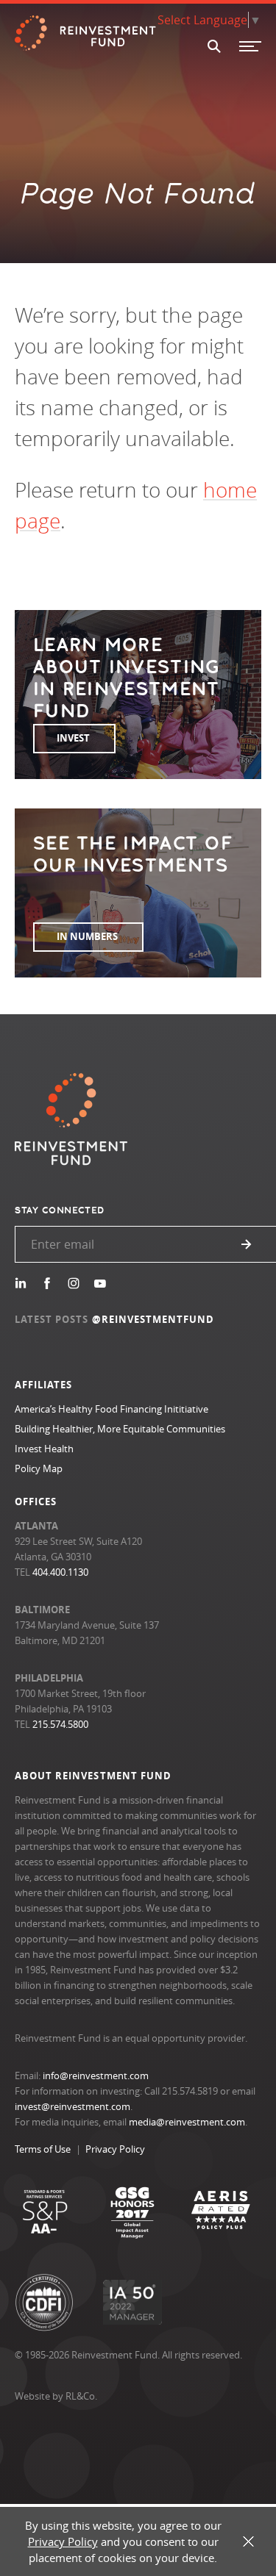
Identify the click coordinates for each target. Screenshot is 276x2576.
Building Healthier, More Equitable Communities (120, 1429)
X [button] (248, 2542)
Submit (247, 1244)
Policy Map (39, 1468)
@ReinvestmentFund (153, 1319)
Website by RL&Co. (56, 2396)
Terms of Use (43, 2149)
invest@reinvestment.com (72, 2106)
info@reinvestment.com (96, 2075)
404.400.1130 (60, 1572)
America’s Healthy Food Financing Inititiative (112, 1409)
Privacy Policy (115, 2149)
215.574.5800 (60, 1724)
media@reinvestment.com (187, 2122)
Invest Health (44, 1449)
